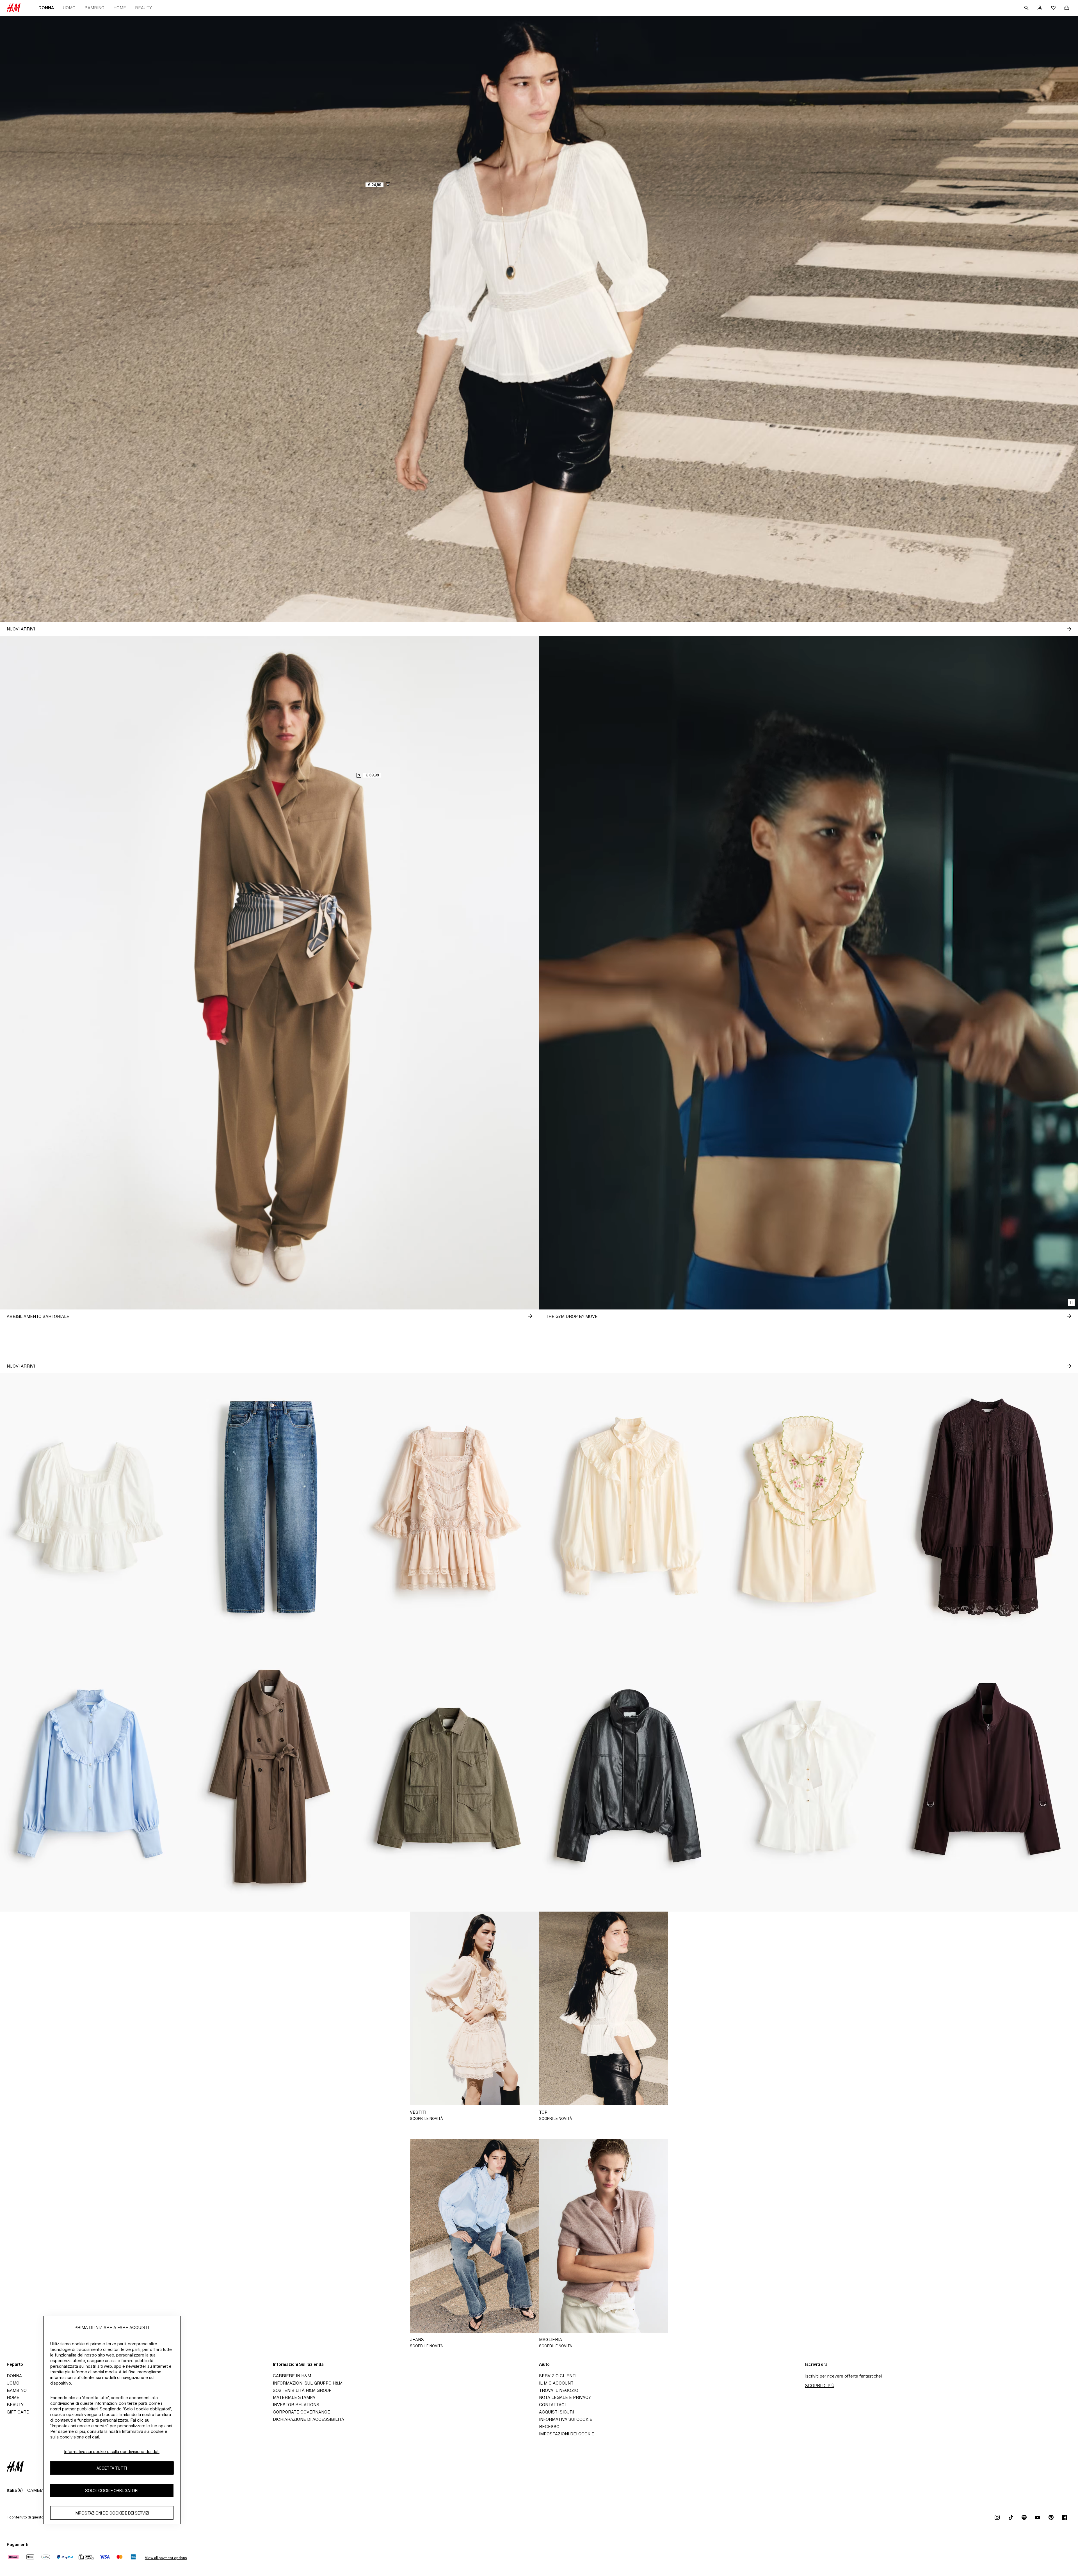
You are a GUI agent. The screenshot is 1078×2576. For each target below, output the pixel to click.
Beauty (143, 8)
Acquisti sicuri (556, 2412)
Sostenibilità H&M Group (302, 2390)
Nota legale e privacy (565, 2397)
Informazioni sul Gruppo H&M (308, 2383)
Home (120, 8)
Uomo (69, 8)
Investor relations (296, 2405)
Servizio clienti (558, 2376)
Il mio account (556, 2383)
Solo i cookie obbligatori (112, 2491)
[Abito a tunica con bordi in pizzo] (988, 1507)
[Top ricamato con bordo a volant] (808, 1507)
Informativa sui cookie (566, 2419)
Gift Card (18, 2412)
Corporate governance (302, 2412)
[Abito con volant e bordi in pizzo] (449, 1507)
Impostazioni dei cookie (567, 2434)
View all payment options (166, 2558)
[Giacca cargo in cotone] (449, 1777)
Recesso (549, 2427)
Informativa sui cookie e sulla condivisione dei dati (112, 2452)
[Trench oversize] (269, 1777)
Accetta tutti (112, 2468)
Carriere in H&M (292, 2376)
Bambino (94, 8)
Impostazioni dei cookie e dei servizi (112, 2513)
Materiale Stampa (294, 2397)
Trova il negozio (559, 2390)
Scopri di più (820, 2386)
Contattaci (552, 2405)
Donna (46, 8)
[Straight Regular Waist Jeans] (269, 1507)
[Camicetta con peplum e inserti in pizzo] (90, 1507)
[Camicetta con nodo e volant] (629, 1507)
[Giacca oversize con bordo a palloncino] (629, 1777)
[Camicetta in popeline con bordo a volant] (90, 1777)
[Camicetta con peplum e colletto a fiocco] (808, 1777)
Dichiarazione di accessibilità (309, 2419)
